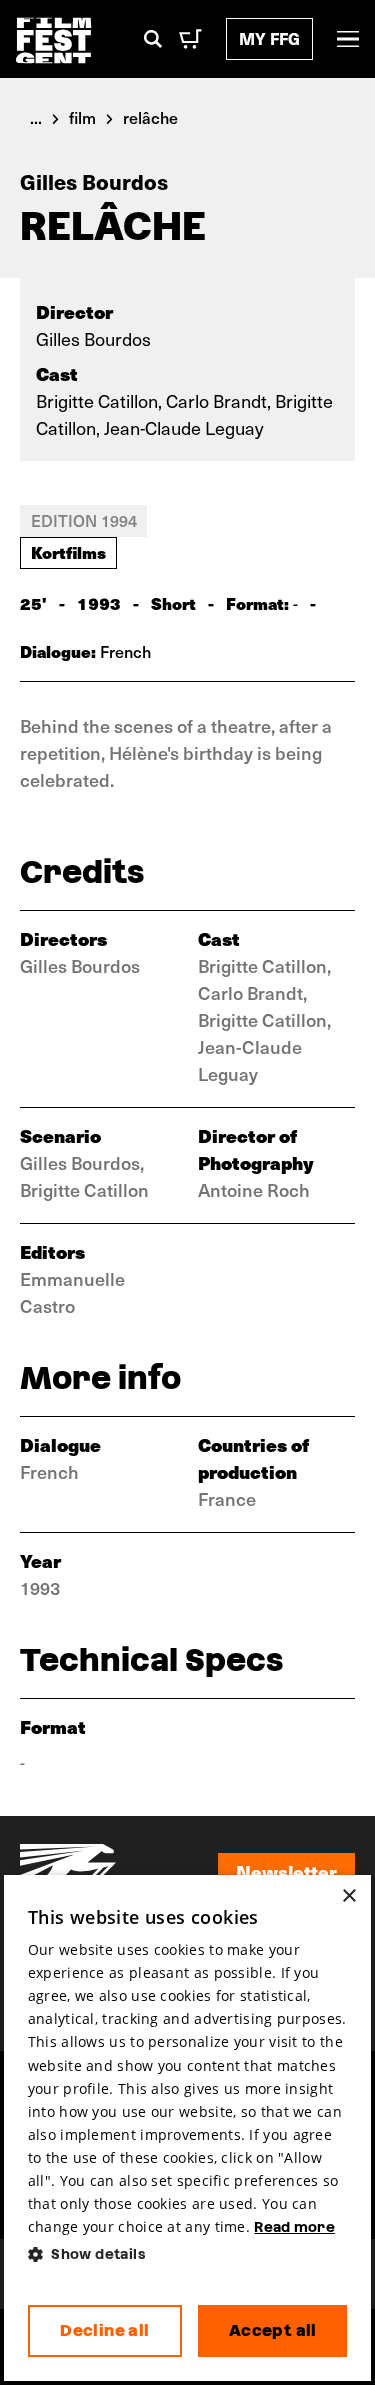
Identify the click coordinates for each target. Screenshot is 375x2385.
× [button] (348, 1896)
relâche (150, 117)
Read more (294, 2227)
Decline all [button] (104, 2330)
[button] (188, 2254)
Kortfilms (68, 552)
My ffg (269, 38)
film (82, 117)
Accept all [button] (273, 2330)
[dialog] (188, 2128)
